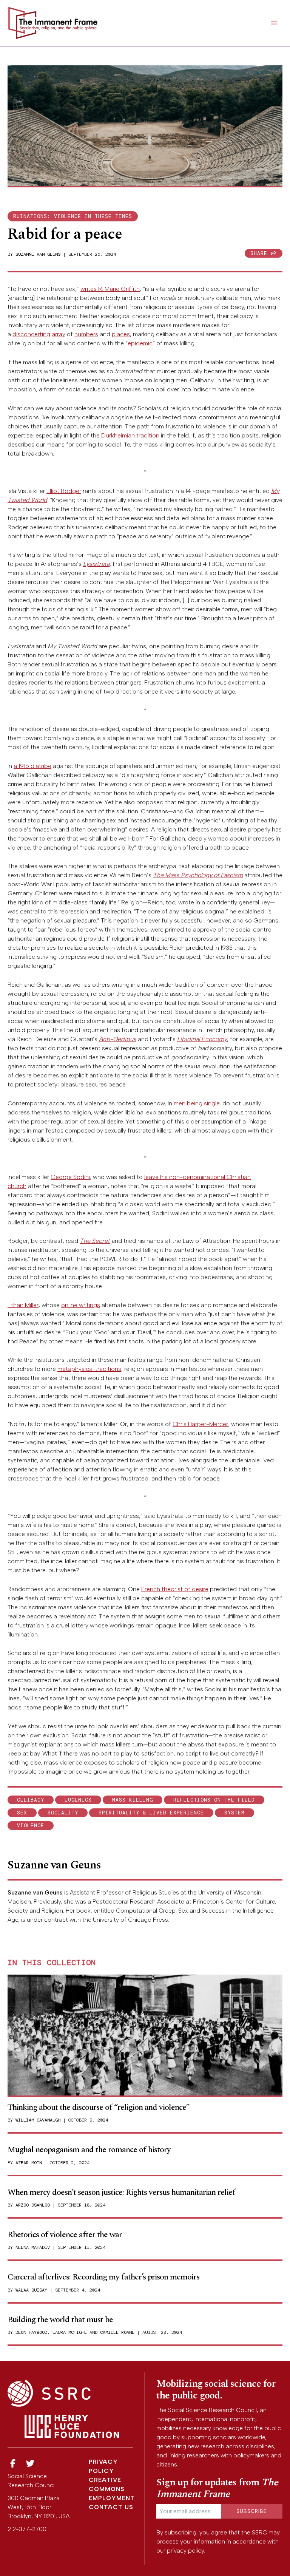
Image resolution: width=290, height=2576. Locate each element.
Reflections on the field (214, 1800)
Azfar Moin (29, 2163)
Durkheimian (118, 435)
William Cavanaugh (38, 2120)
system (234, 1813)
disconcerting (31, 334)
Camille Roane (117, 2332)
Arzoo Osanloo (33, 2205)
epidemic (140, 343)
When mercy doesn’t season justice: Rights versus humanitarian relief (121, 2192)
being (195, 1103)
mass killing (133, 1800)
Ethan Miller (23, 1305)
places (121, 334)
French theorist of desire (175, 1589)
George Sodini (70, 1177)
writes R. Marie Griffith (110, 289)
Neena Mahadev (33, 2247)
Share (261, 253)
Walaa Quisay (31, 2290)
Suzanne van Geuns (38, 254)
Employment (112, 2498)
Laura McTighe (70, 2332)
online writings (81, 1305)
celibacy (31, 1800)
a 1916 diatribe (32, 766)
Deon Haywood (31, 2332)
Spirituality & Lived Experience (151, 1813)
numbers (86, 334)
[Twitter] (31, 2464)
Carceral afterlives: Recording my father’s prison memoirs (103, 2277)
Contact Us (111, 2507)
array (59, 334)
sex (22, 1813)
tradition (148, 435)
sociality (63, 1813)
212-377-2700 (27, 2529)
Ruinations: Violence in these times (73, 216)
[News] (13, 2464)
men (180, 1103)
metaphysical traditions (89, 1369)
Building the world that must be (60, 2320)
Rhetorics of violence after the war (65, 2235)
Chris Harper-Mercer (200, 1424)
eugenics (78, 1800)
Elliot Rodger (64, 491)
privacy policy (185, 2551)
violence (31, 1826)
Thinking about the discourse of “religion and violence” (99, 2107)
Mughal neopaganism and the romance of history (89, 2150)
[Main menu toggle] (274, 23)
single (212, 1103)
